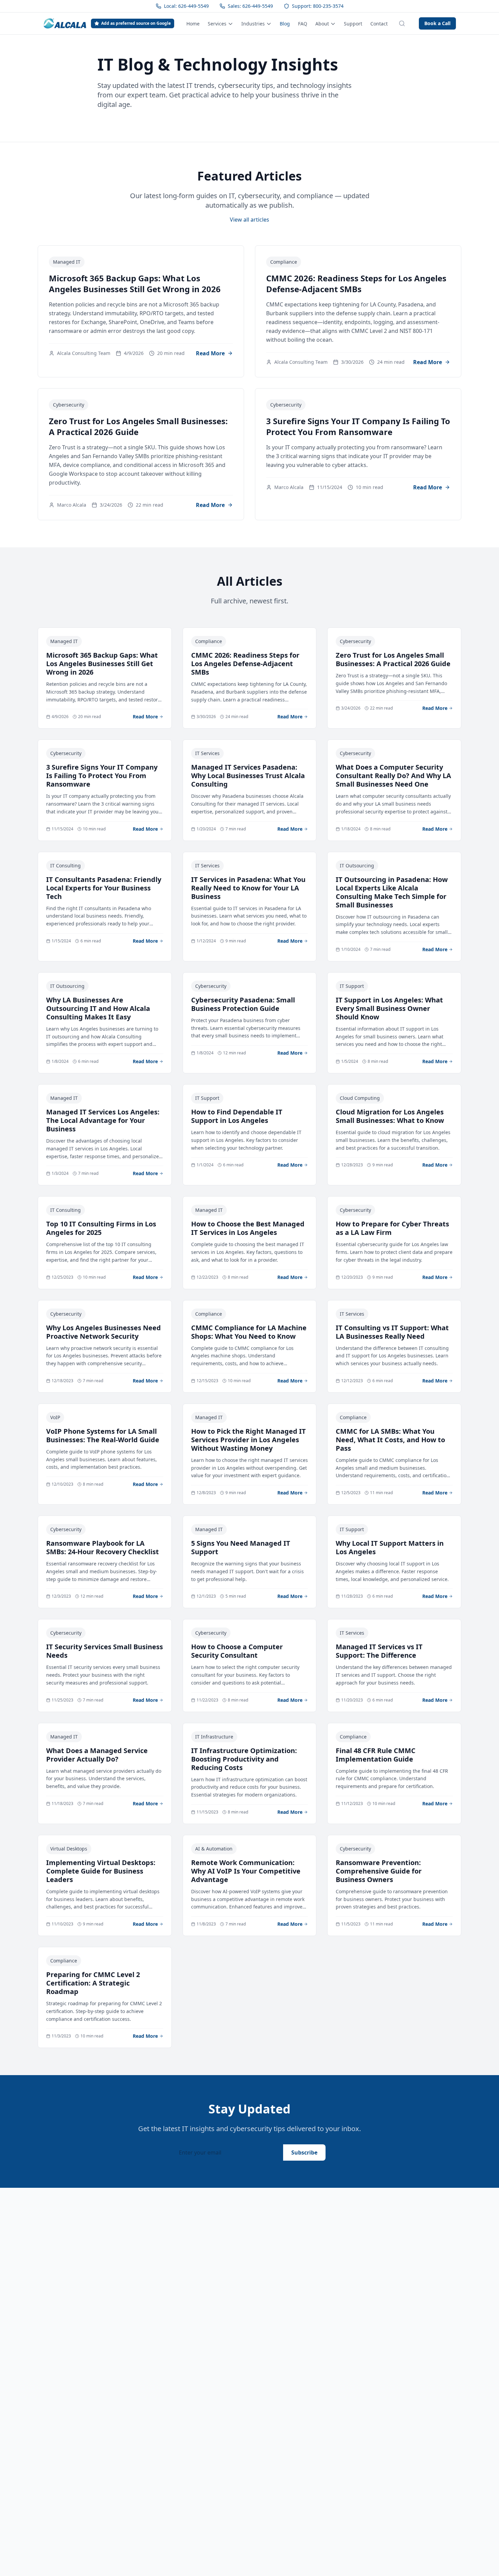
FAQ (303, 24)
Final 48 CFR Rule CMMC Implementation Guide (376, 1755)
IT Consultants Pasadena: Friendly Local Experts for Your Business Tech (104, 888)
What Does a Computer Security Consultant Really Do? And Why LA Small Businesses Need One (393, 776)
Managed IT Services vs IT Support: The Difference (379, 1651)
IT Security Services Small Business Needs (105, 1651)
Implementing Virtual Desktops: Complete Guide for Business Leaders (101, 1871)
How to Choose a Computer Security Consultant (237, 1651)
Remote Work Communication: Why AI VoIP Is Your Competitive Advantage (246, 1871)
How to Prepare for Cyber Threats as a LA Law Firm (392, 1228)
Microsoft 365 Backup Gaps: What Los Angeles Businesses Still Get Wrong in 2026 (135, 284)
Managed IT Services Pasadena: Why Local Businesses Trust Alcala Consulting (248, 776)
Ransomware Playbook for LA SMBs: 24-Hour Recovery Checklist (103, 1547)
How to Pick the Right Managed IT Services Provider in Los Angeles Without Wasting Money (248, 1440)
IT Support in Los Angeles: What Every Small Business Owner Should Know (389, 1008)
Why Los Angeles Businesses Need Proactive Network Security (104, 1332)
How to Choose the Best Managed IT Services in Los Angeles (248, 1228)
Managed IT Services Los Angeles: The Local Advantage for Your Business (103, 1120)
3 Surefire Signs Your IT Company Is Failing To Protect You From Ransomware (358, 426)
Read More (210, 353)
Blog (285, 24)
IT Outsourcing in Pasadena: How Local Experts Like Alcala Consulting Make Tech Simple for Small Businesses (392, 892)
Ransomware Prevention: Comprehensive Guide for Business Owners (379, 1871)
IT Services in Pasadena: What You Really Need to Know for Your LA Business (248, 888)
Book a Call (437, 23)
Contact (379, 24)
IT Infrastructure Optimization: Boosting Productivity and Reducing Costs (244, 1759)
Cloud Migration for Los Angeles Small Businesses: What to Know (390, 1116)
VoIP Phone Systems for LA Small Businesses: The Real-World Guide (103, 1435)
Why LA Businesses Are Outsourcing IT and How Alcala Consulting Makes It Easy (98, 1008)
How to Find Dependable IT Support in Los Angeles (237, 1116)
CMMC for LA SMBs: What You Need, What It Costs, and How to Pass (390, 1440)
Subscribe (304, 2152)
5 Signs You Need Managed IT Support (241, 1547)
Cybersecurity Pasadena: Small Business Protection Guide (243, 1004)
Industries (253, 24)
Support (353, 24)
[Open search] (402, 23)
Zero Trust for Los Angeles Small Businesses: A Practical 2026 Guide (138, 426)
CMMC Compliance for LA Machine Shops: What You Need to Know (249, 1332)
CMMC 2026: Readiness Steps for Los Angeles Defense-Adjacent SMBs (356, 284)
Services (217, 24)
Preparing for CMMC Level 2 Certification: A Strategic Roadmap (93, 1983)
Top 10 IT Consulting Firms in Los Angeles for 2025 (101, 1228)
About (322, 24)
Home (193, 24)
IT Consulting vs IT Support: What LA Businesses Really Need (392, 1332)
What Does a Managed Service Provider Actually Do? (97, 1755)
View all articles (249, 220)
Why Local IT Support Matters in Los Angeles (390, 1547)
